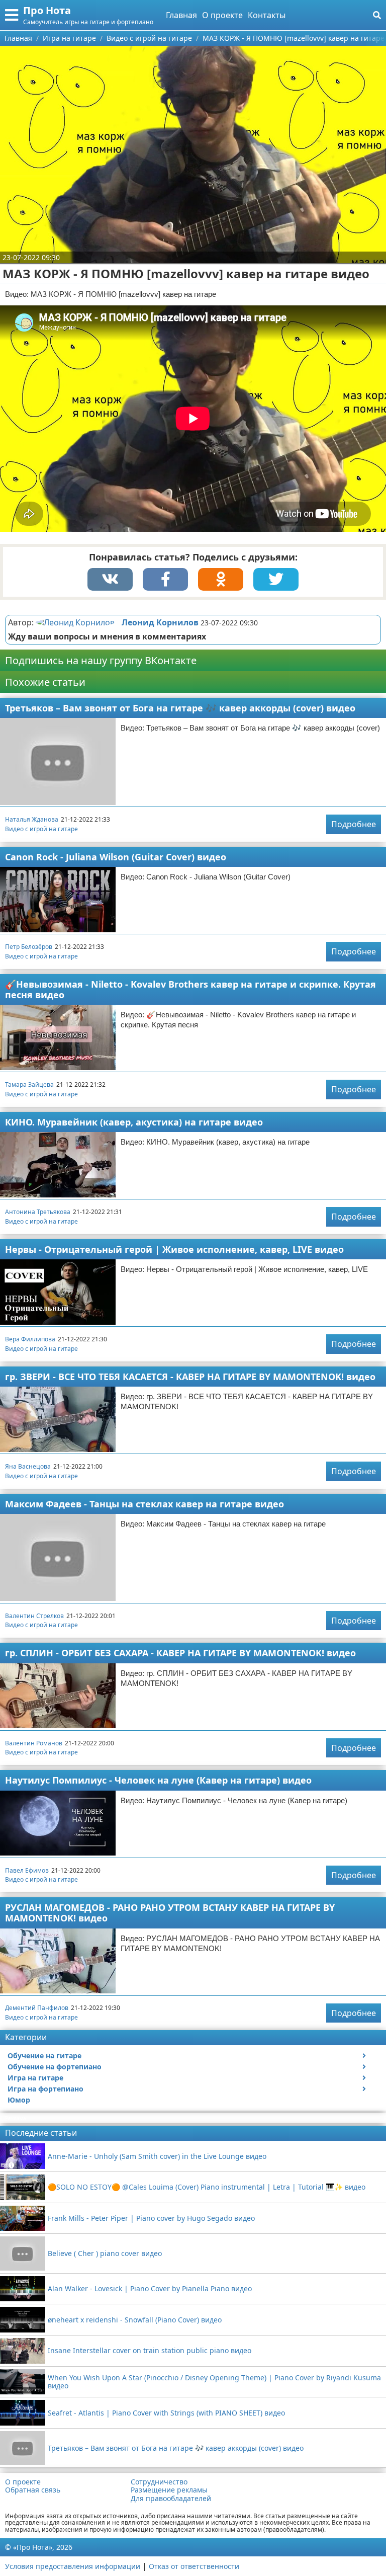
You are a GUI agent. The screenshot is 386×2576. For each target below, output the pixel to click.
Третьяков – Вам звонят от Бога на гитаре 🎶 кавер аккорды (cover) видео (180, 708)
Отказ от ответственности (194, 2566)
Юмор (19, 2100)
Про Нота (47, 10)
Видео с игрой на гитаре (41, 829)
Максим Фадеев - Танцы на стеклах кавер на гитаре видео (144, 1504)
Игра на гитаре (35, 2078)
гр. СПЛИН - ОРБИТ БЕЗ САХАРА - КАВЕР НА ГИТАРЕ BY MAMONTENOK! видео (180, 1653)
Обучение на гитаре (44, 2056)
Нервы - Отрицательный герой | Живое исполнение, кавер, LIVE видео (174, 1249)
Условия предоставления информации (73, 2566)
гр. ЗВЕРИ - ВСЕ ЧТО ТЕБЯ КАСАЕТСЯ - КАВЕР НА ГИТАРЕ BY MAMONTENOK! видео (190, 1377)
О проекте (222, 15)
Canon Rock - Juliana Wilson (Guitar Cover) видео (116, 857)
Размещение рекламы (169, 2490)
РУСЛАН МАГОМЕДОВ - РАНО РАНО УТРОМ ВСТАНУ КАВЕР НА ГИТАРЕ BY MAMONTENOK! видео (170, 1913)
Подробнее (354, 824)
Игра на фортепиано (45, 2089)
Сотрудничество (159, 2482)
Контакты (267, 15)
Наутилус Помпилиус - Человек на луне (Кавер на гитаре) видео (158, 1780)
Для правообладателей (171, 2499)
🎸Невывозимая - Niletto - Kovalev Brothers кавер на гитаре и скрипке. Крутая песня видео (190, 989)
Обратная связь (33, 2490)
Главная (181, 15)
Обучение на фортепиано (55, 2067)
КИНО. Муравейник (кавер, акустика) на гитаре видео (134, 1122)
